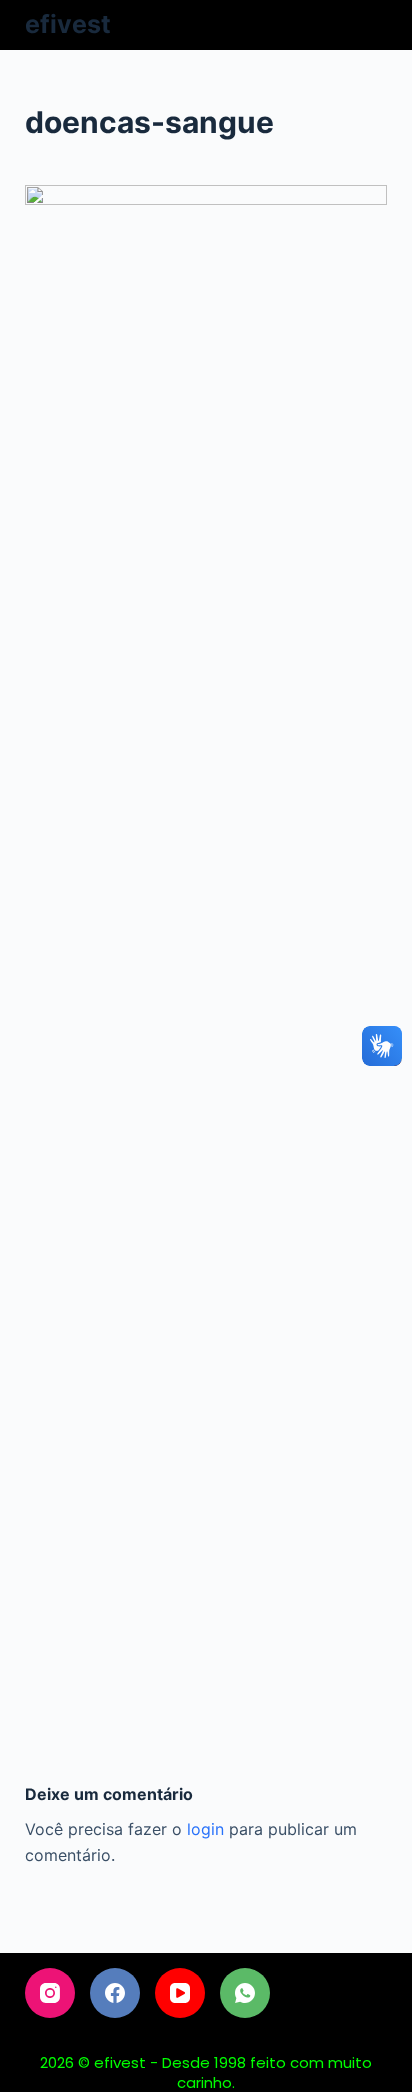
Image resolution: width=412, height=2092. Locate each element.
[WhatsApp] (245, 1993)
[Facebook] (115, 1993)
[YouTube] (180, 1993)
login (205, 1829)
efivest (68, 24)
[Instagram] (50, 1993)
